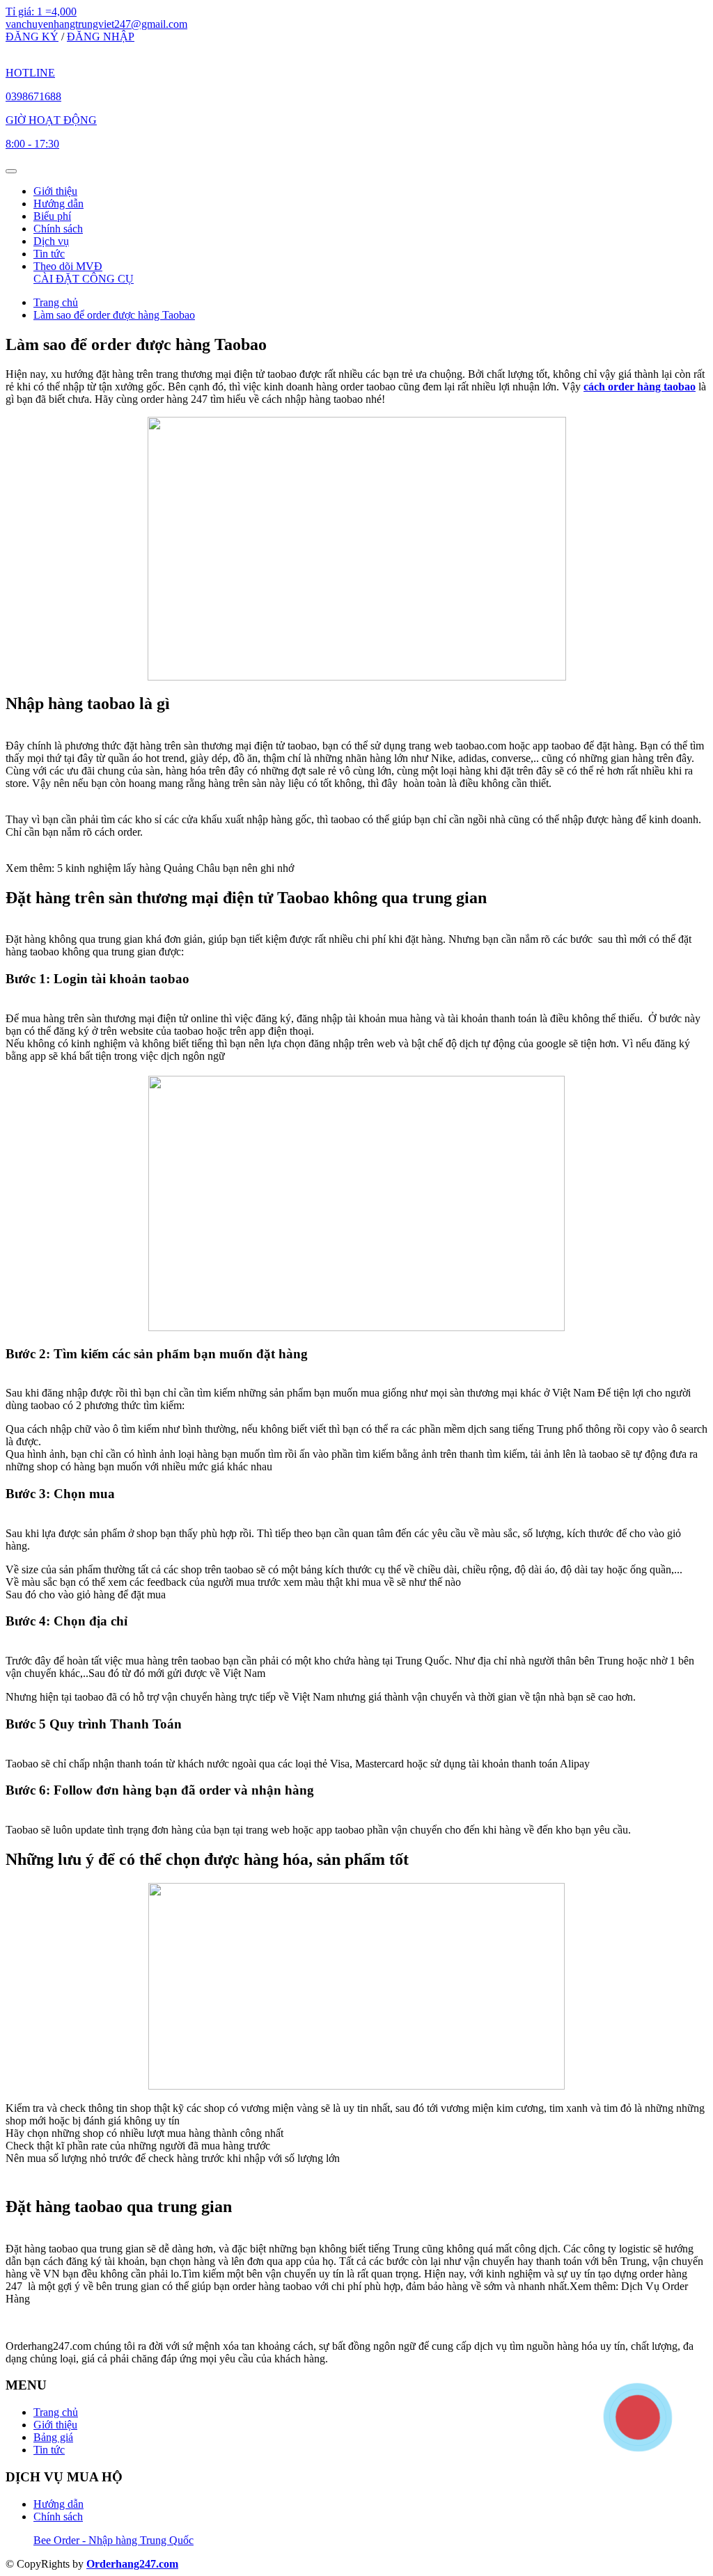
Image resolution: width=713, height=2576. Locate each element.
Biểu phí (52, 216)
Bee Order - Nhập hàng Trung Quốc (113, 2540)
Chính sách (58, 229)
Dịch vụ (51, 241)
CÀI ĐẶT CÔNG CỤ (84, 279)
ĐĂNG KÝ (32, 37)
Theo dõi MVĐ (68, 266)
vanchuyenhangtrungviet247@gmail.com (96, 24)
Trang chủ (56, 302)
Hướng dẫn (58, 204)
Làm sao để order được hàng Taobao (114, 315)
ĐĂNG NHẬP (101, 37)
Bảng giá (53, 2437)
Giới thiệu (55, 191)
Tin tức (49, 254)
